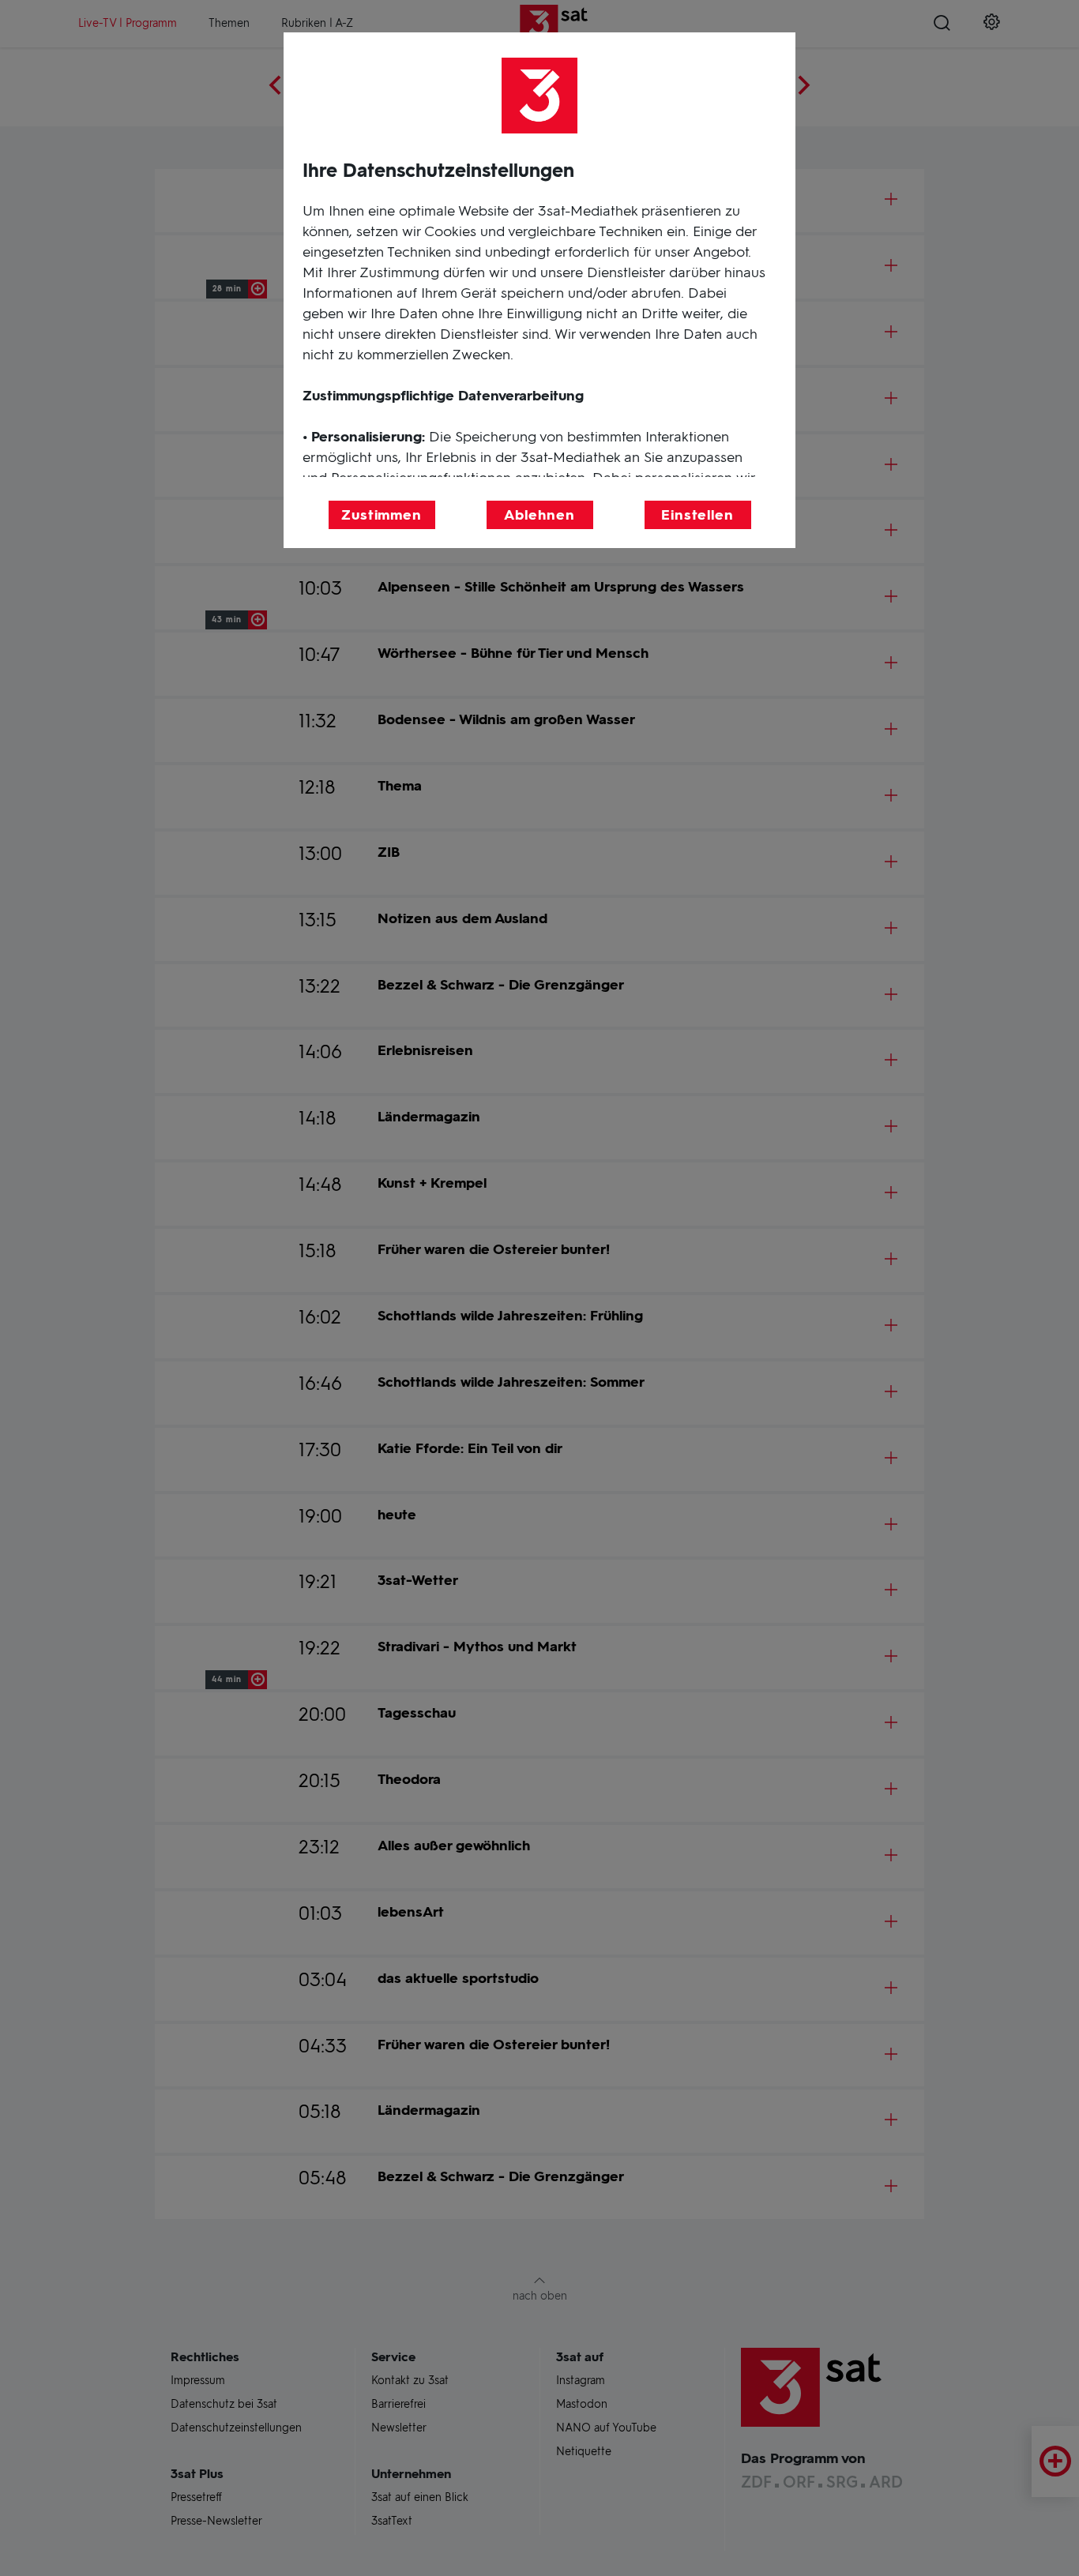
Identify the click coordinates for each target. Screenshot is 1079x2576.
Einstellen (697, 515)
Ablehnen (539, 515)
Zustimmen (382, 515)
